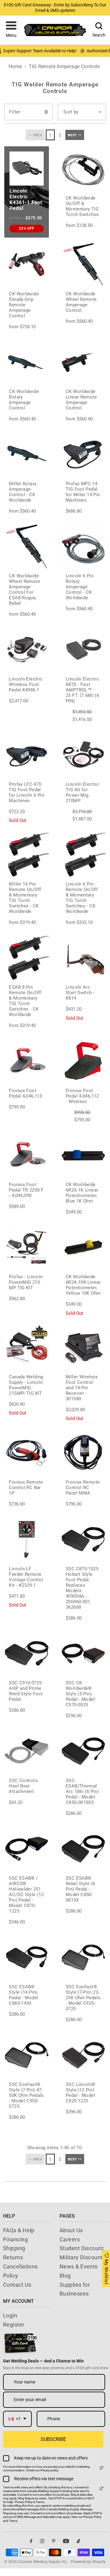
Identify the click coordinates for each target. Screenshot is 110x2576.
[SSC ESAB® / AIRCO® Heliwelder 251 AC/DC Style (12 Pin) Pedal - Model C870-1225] (27, 1849)
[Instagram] (42, 2541)
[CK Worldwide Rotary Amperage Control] (27, 362)
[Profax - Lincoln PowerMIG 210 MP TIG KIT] (27, 1248)
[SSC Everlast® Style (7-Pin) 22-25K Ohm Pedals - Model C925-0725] (83, 1958)
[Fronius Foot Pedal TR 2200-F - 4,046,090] (27, 1155)
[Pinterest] (54, 2541)
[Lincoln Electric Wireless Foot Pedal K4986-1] (27, 650)
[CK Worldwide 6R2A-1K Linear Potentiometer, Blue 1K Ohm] (83, 1155)
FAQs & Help (19, 2230)
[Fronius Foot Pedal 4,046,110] (27, 1061)
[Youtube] (66, 2541)
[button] (11, 30)
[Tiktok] (78, 2541)
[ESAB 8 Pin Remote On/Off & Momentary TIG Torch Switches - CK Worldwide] (27, 958)
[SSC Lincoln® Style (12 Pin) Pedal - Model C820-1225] (83, 2055)
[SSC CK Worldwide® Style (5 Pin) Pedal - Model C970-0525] (83, 1653)
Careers (70, 2239)
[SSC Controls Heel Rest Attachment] (27, 1751)
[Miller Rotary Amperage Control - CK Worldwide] (27, 454)
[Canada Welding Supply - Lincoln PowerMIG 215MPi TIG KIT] (27, 1347)
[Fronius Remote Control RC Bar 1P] (27, 1453)
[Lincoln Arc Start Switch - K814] (83, 958)
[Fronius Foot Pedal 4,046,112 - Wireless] (83, 1061)
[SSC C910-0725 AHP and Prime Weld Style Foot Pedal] (27, 1653)
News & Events (79, 2266)
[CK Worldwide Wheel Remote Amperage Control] (83, 265)
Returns (13, 2257)
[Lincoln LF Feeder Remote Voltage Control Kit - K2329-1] (27, 1539)
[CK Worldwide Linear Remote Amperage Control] (83, 362)
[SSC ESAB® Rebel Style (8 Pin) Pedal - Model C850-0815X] (83, 1849)
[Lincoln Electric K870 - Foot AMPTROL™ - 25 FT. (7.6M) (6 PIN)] (83, 650)
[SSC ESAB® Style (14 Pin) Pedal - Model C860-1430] (27, 1958)
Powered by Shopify (88, 2562)
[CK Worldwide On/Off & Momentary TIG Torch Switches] (83, 169)
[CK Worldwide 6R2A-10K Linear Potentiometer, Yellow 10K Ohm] (83, 1248)
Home (15, 66)
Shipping (14, 2248)
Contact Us (17, 2285)
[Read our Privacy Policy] (101, 2468)
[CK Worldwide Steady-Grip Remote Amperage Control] (27, 265)
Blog (65, 2276)
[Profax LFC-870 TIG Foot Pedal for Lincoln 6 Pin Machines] (27, 755)
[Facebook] (31, 2541)
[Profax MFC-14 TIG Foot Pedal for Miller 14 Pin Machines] (83, 454)
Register (14, 2325)
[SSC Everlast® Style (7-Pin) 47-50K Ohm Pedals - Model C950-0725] (27, 2055)
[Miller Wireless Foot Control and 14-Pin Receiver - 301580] (83, 1347)
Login (10, 2315)
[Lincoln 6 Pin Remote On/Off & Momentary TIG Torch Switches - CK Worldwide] (83, 855)
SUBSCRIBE (53, 2439)
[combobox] (17, 2419)
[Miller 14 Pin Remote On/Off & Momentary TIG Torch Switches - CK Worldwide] (27, 855)
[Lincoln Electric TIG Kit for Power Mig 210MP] (83, 755)
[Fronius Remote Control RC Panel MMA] (83, 1453)
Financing (15, 2239)
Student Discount (82, 2248)
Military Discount (81, 2257)
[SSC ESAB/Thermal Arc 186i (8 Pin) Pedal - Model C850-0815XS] (83, 1751)
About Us (71, 2230)
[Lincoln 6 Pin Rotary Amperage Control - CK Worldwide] (83, 547)
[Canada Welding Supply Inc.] (55, 30)
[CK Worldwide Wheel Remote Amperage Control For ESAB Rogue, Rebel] (27, 547)
